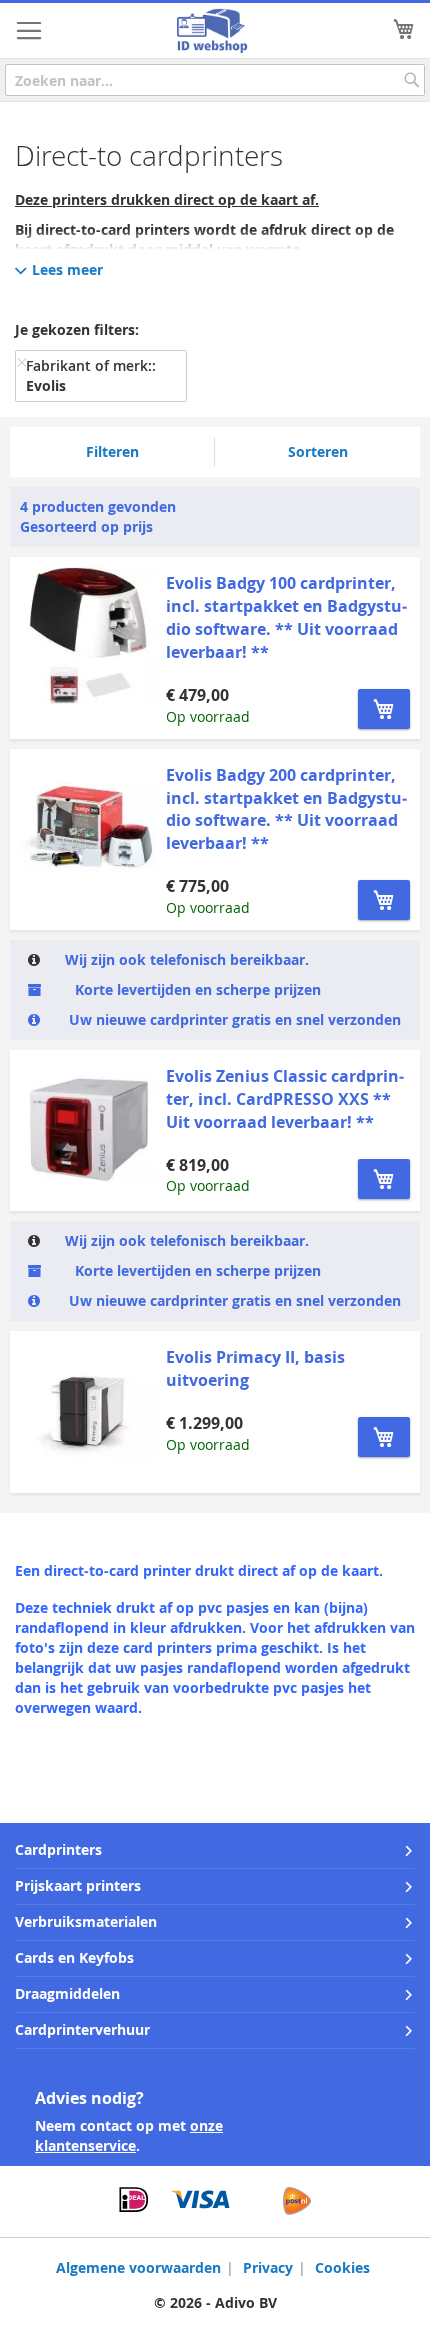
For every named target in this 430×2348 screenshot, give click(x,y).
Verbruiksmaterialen (86, 1921)
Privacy (268, 2267)
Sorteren (318, 451)
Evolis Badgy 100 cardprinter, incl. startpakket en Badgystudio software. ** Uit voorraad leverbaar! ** (286, 617)
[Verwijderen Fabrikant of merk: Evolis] (22, 362)
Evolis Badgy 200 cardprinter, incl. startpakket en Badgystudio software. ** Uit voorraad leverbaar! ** (286, 809)
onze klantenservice (129, 2135)
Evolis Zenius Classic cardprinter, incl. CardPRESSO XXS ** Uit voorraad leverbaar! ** (285, 1099)
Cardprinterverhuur (82, 2029)
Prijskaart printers (78, 1885)
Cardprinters (58, 1849)
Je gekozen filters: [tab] (77, 329)
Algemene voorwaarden (138, 2267)
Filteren (112, 451)
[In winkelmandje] (384, 709)
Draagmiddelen (67, 1993)
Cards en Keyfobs (74, 1957)
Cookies (342, 2267)
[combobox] (215, 80)
